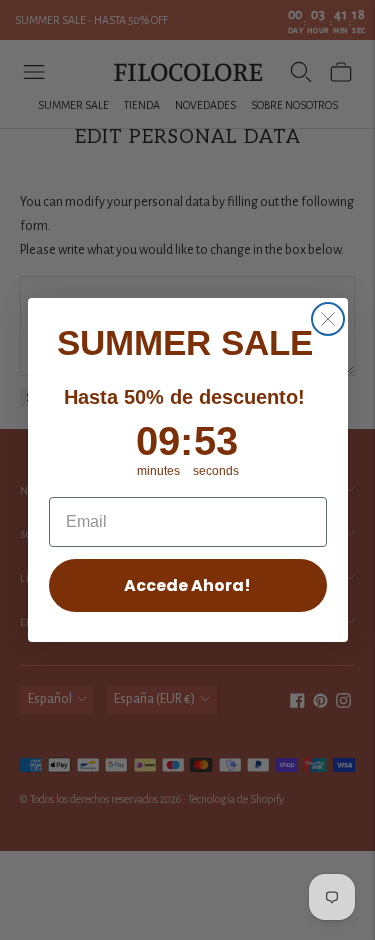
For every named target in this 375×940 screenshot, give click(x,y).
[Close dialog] (328, 319)
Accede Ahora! (187, 585)
